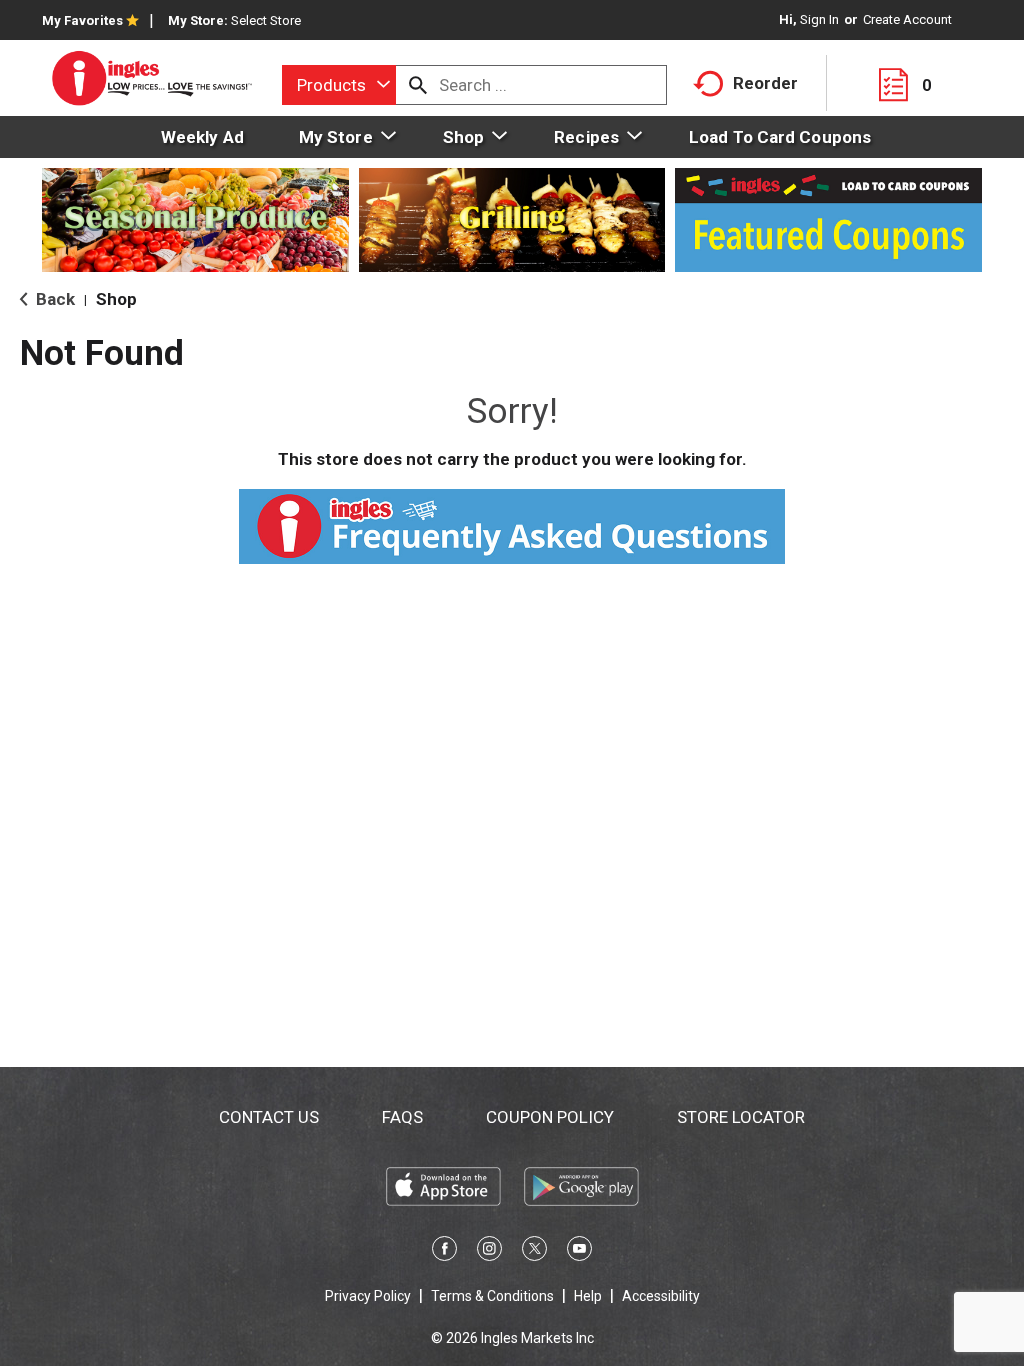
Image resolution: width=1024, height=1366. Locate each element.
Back (53, 299)
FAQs (402, 1117)
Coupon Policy (550, 1117)
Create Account (907, 19)
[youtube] (579, 1252)
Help (588, 1296)
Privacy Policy (368, 1296)
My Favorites (82, 20)
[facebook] (444, 1252)
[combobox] (339, 85)
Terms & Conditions (492, 1296)
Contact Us (269, 1117)
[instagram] (489, 1252)
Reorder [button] (765, 83)
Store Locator (741, 1117)
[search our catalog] (418, 85)
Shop (116, 299)
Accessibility (661, 1296)
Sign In (819, 19)
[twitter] (534, 1252)
